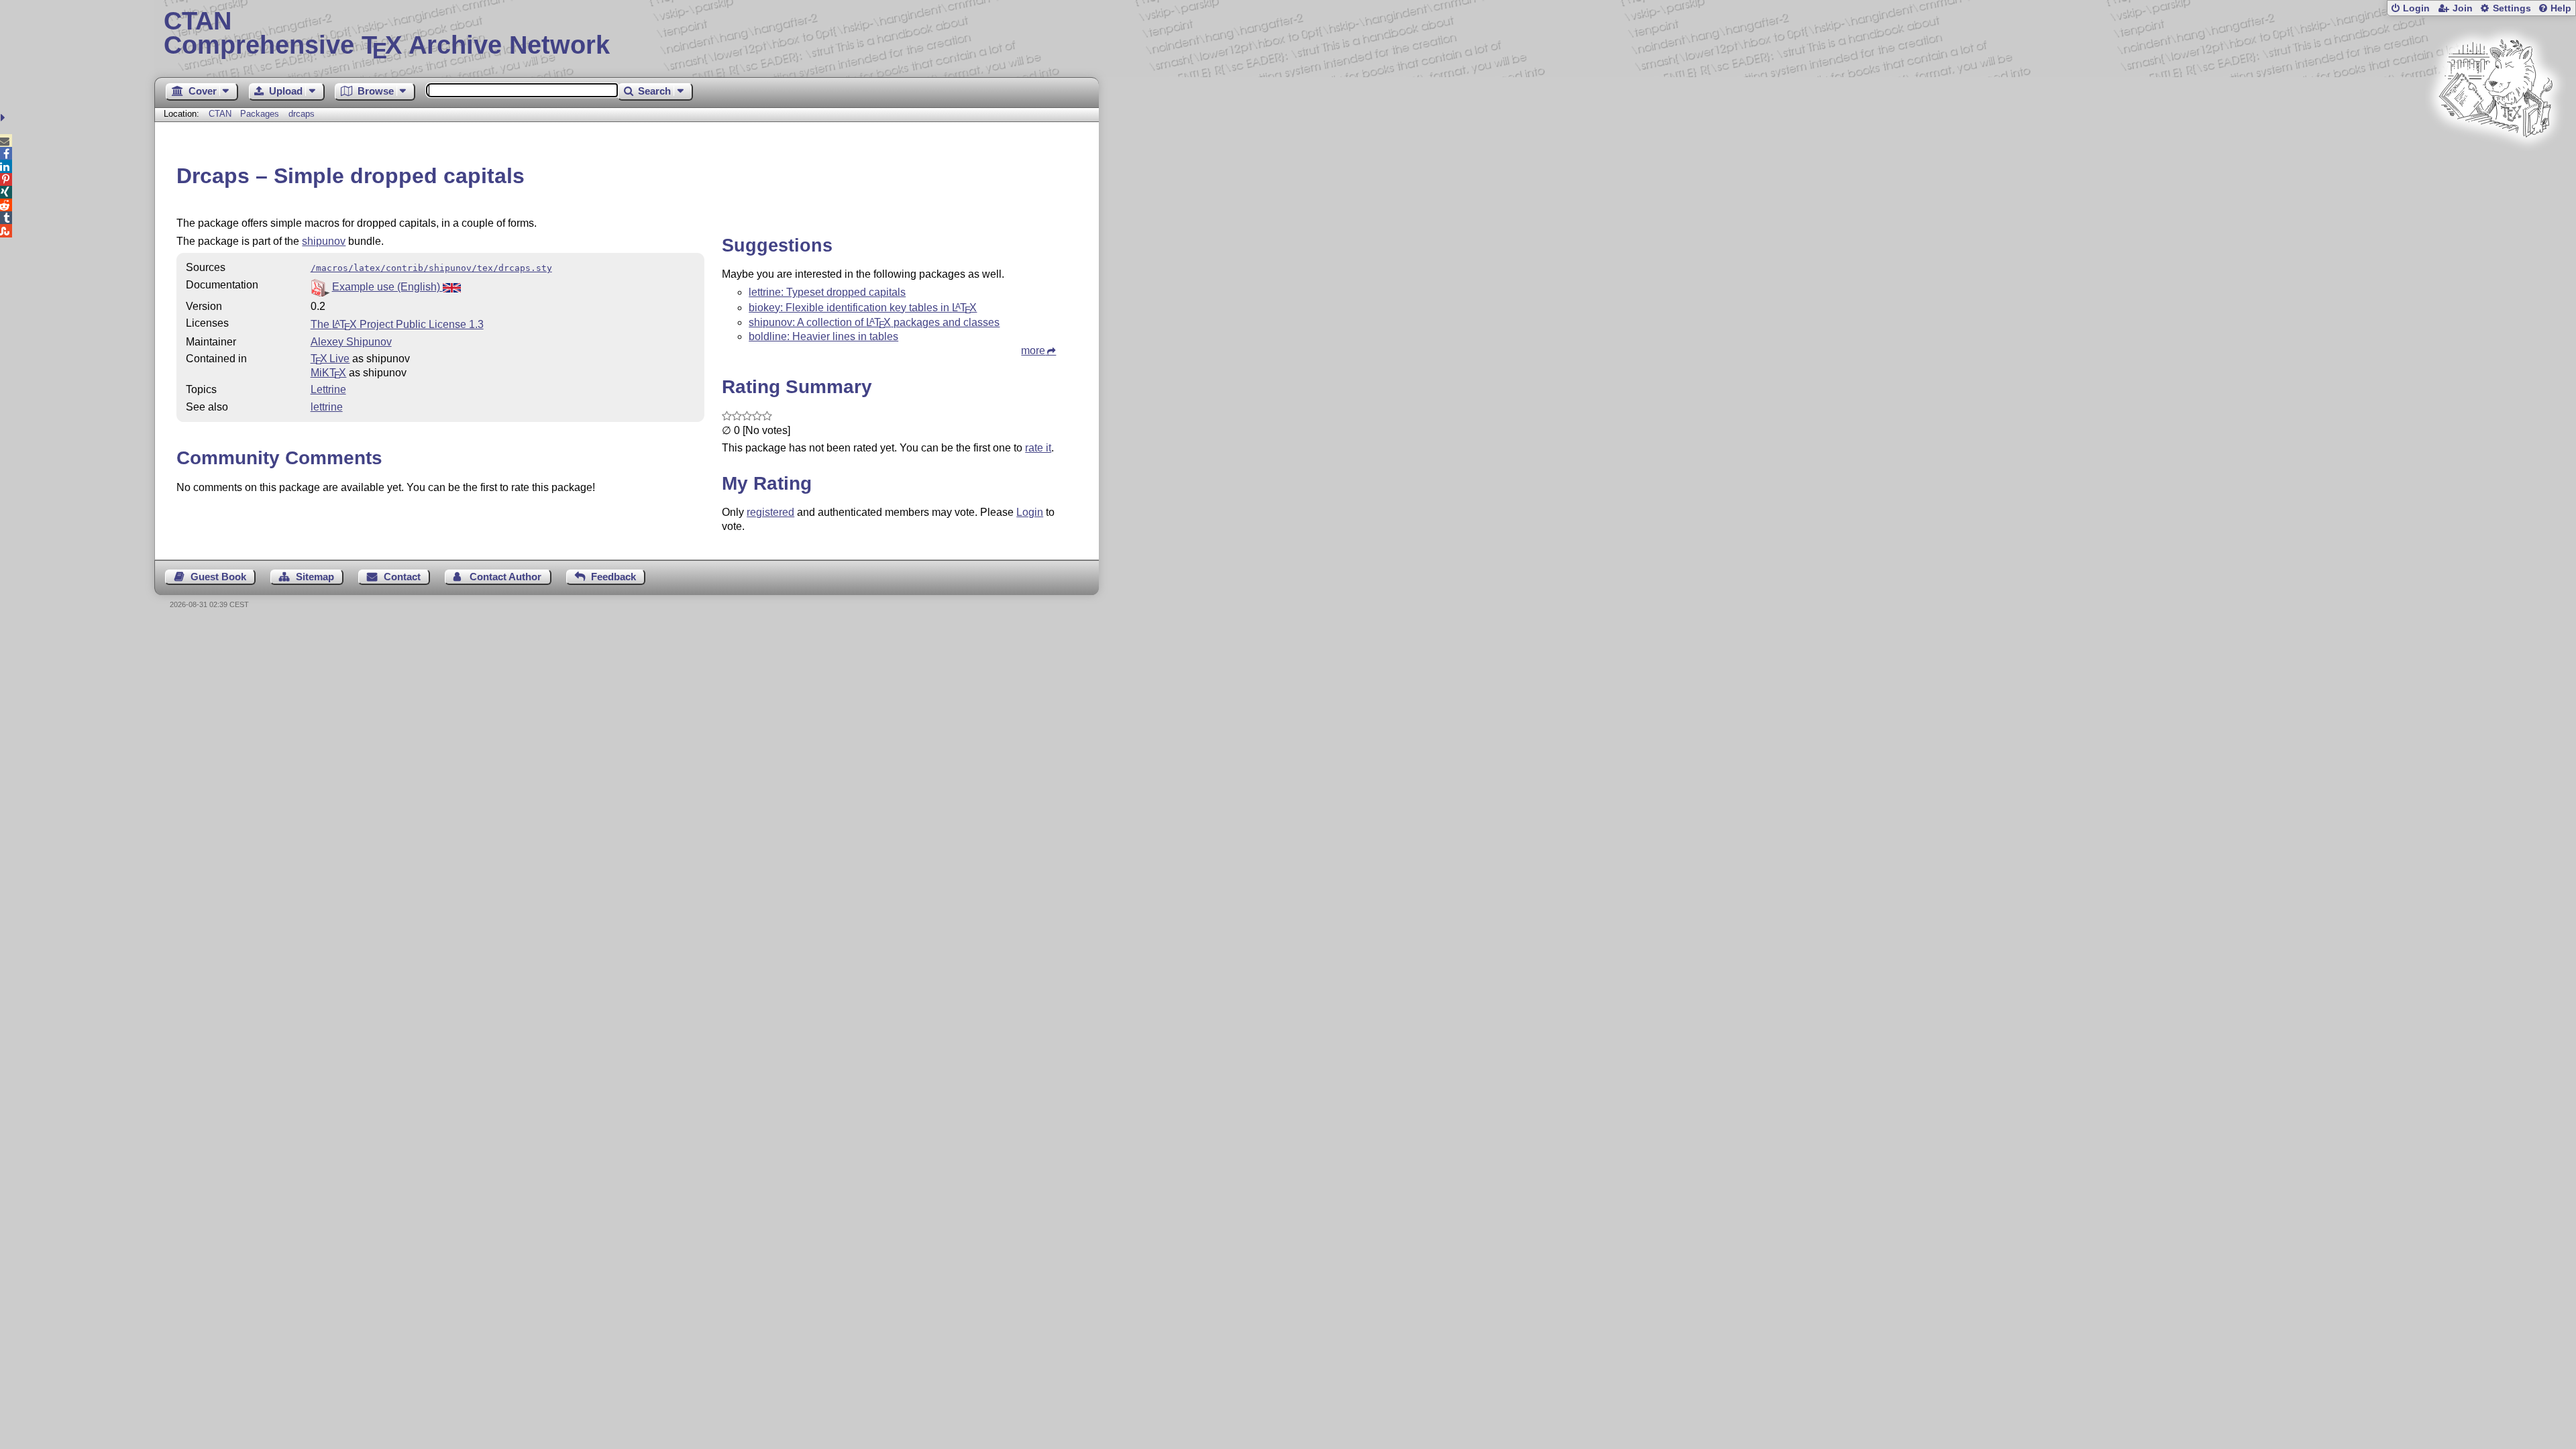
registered (770, 512)
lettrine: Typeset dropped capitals (827, 292)
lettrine (327, 407)
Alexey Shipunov (351, 342)
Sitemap (315, 577)
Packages (261, 114)
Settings (2512, 8)
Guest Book (218, 577)
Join (2463, 8)
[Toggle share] (4, 118)
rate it (1038, 448)
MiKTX (329, 373)
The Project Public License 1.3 (397, 324)
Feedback (613, 577)
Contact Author (505, 577)
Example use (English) (387, 287)
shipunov (324, 241)
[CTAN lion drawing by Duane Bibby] (2495, 163)
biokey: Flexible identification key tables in (863, 308)
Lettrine (328, 389)
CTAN (220, 114)
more (1033, 351)
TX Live (330, 359)
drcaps (302, 114)
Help (2561, 8)
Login (2416, 8)
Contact (402, 577)
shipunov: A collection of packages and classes (874, 322)
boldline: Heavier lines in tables (823, 336)
